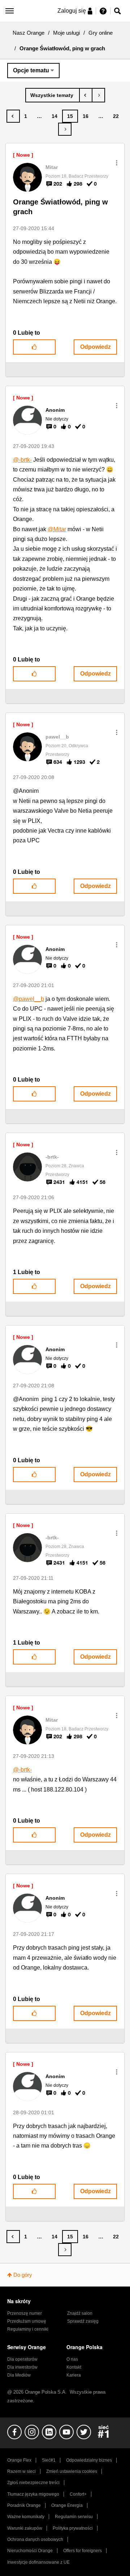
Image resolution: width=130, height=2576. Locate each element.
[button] (117, 163)
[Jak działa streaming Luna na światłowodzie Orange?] (98, 95)
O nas (72, 2359)
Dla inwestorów (22, 2367)
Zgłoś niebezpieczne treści (33, 2483)
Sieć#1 (49, 2460)
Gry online (101, 33)
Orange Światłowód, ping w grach (60, 207)
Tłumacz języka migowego (33, 2494)
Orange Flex (19, 2460)
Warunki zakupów (25, 2528)
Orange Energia (67, 2505)
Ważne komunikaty (26, 2517)
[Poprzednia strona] (13, 116)
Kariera (74, 2375)
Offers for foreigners (83, 2551)
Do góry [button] (23, 2275)
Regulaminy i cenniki (28, 2329)
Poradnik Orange (24, 2505)
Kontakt (74, 2367)
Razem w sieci (21, 2471)
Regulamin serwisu (74, 2517)
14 (55, 116)
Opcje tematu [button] (31, 70)
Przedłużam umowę (27, 2321)
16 (86, 116)
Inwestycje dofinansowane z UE (38, 2562)
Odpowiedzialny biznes (89, 2460)
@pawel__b (29, 999)
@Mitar (57, 529)
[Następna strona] (65, 129)
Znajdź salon (80, 2313)
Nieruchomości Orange (30, 2551)
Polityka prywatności (73, 2528)
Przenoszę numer (25, 2313)
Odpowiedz (96, 347)
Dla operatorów (22, 2359)
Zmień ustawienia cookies (72, 2471)
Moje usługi (66, 33)
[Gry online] (53, 95)
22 (116, 116)
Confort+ (78, 2494)
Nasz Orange (29, 33)
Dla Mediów (19, 2375)
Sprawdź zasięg (83, 2321)
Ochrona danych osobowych (35, 2539)
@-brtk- (22, 460)
